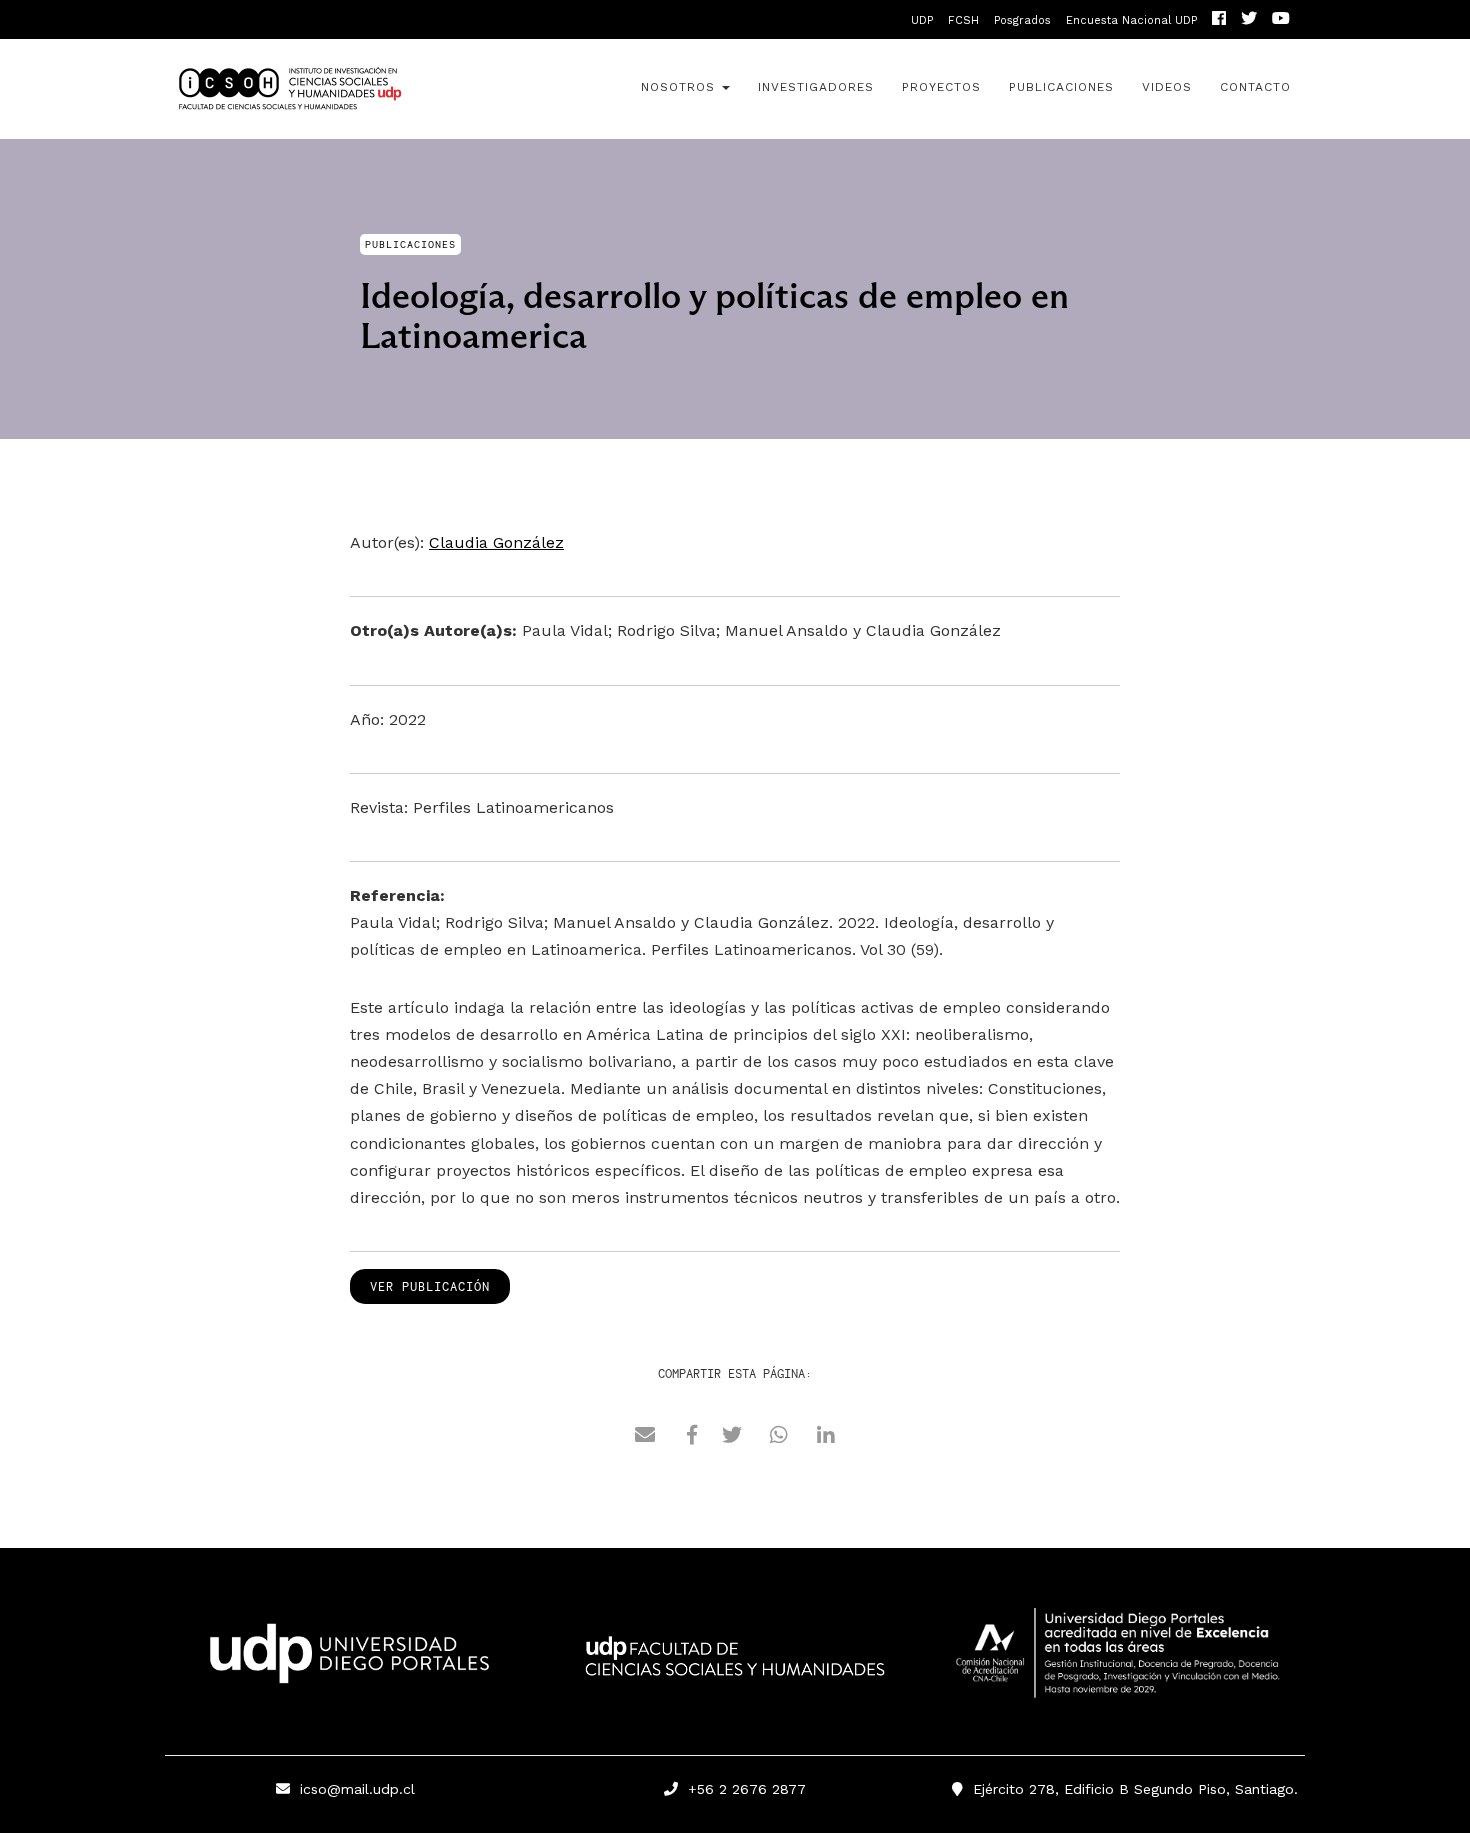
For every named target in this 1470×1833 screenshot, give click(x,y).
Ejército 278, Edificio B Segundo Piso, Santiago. (1130, 1789)
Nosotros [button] (680, 87)
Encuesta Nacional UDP (1131, 20)
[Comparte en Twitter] (732, 1438)
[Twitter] (1249, 20)
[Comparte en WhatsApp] (779, 1438)
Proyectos (941, 87)
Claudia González (496, 542)
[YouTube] (1281, 20)
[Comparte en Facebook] (692, 1438)
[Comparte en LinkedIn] (826, 1438)
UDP (922, 20)
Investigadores (816, 87)
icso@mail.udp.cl (357, 1789)
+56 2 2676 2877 (742, 1789)
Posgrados (1022, 20)
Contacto (1255, 87)
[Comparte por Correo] (645, 1438)
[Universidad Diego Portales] (345, 1659)
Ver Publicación (430, 1286)
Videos (1167, 87)
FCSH (963, 20)
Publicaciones (1061, 87)
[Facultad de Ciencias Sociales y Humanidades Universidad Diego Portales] (735, 1670)
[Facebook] (1219, 20)
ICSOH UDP (345, 89)
